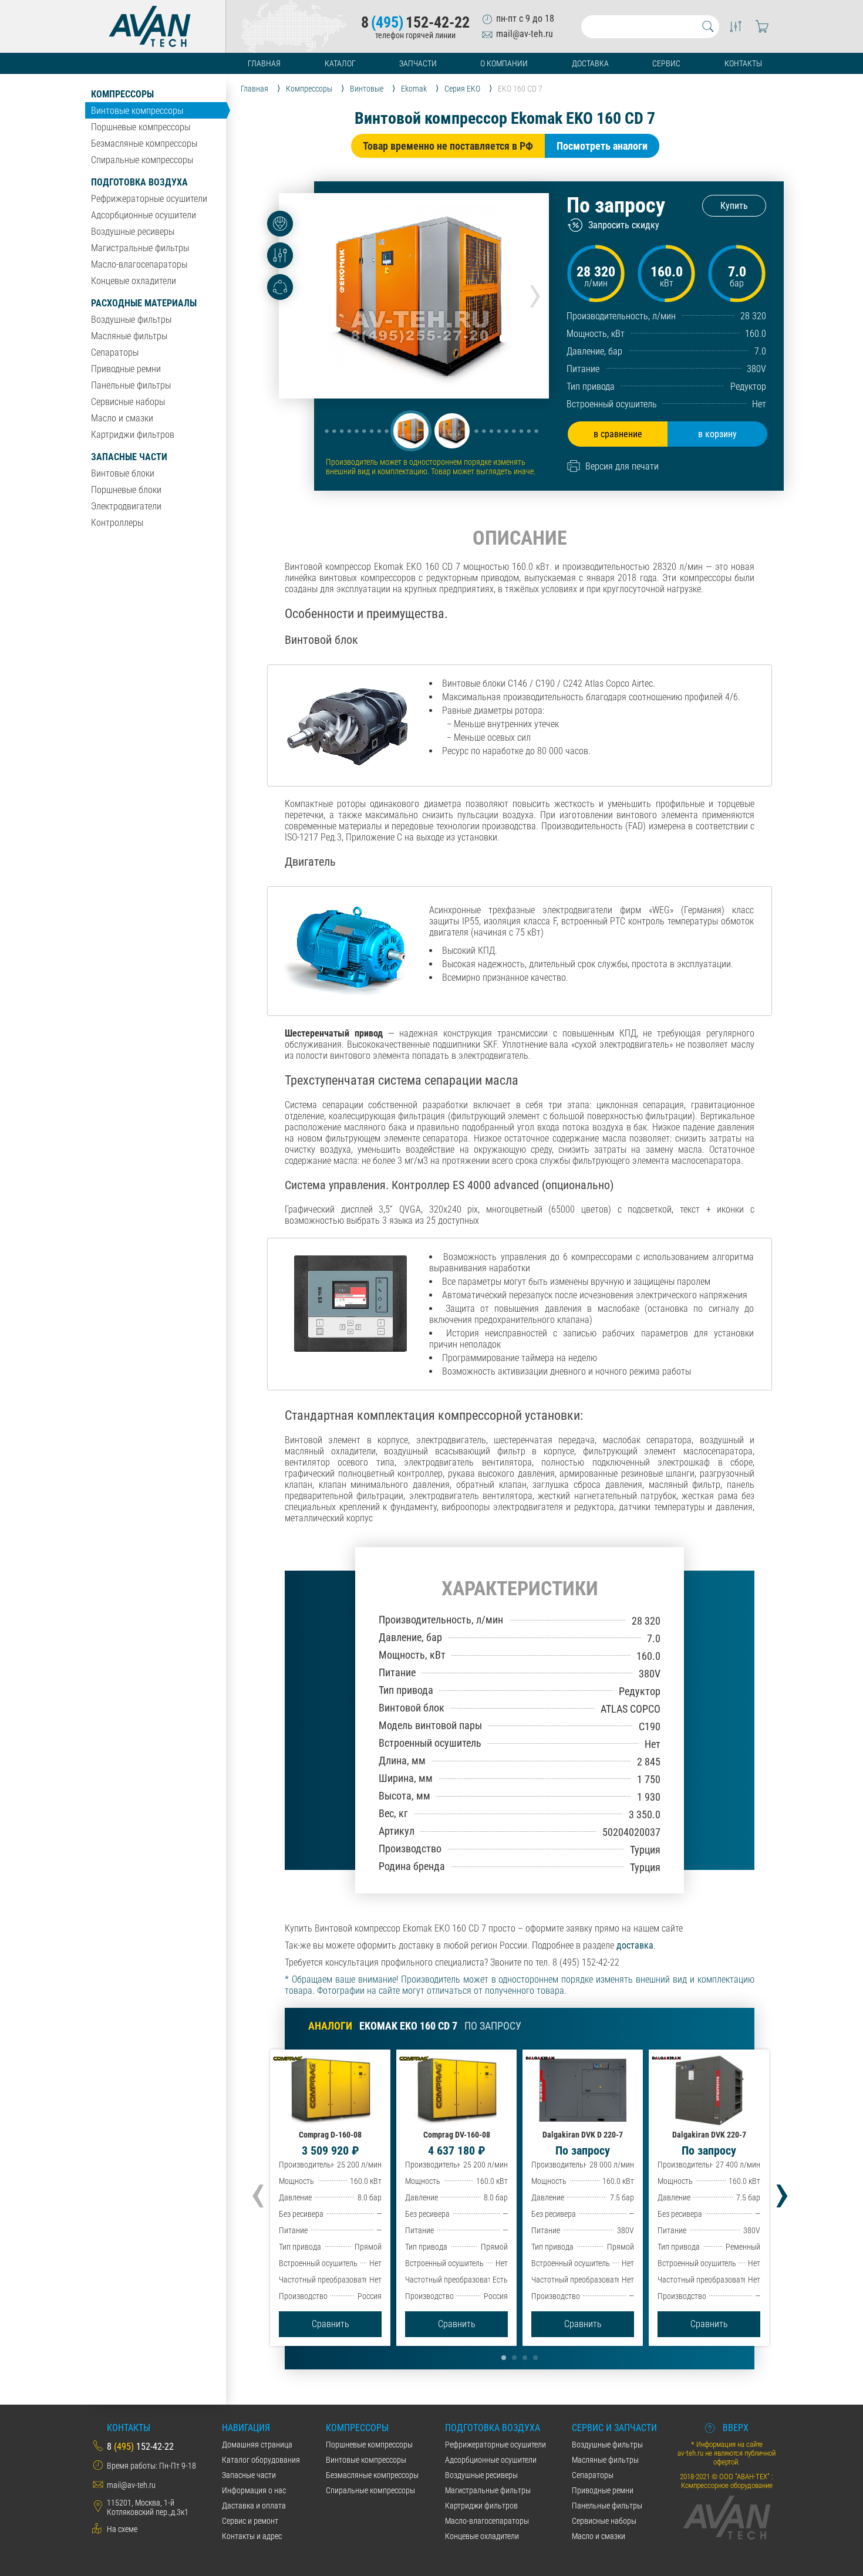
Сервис (666, 63)
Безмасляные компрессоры (144, 144)
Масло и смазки (122, 418)
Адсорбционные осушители (144, 215)
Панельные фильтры (131, 385)
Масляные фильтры (129, 336)
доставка (635, 1945)
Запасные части (129, 457)
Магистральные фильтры (140, 248)
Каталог (340, 63)
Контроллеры (117, 523)
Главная (264, 63)
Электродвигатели (126, 506)
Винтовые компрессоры (137, 111)
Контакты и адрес (252, 2536)
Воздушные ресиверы (133, 232)
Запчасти (418, 63)
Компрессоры (122, 94)
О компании (504, 63)
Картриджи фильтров (133, 435)
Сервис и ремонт (250, 2521)
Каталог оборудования (261, 2460)
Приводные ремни (126, 369)
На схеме (122, 2529)
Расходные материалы (144, 303)
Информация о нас (254, 2490)
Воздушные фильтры (131, 320)
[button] (411, 431)
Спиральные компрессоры (142, 160)
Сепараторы (115, 352)
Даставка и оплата (254, 2506)
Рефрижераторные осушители (149, 199)
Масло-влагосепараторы (139, 264)
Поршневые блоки (126, 490)
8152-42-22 (415, 22)
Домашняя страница (257, 2445)
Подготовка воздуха (139, 182)
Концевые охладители (134, 281)
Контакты (743, 63)
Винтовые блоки (123, 473)
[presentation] (535, 292)
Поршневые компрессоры (141, 127)
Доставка (590, 63)
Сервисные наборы (128, 402)
